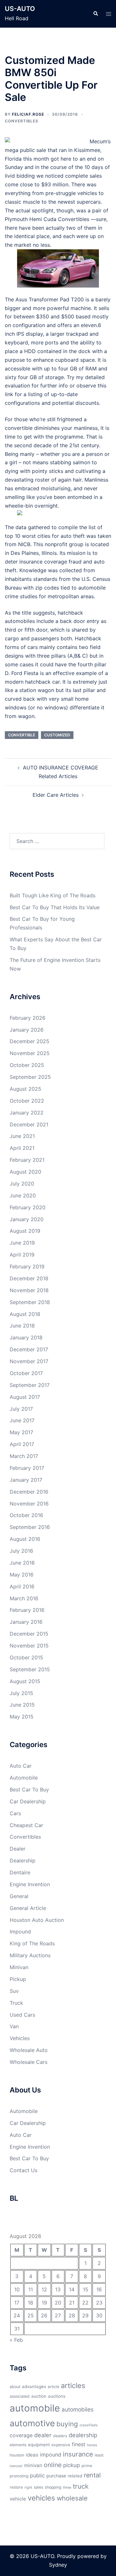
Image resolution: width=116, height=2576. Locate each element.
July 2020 (22, 1184)
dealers (60, 2436)
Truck (16, 2003)
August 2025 (25, 1089)
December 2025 (29, 1041)
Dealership (23, 1861)
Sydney (58, 2565)
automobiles (77, 2409)
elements (18, 2445)
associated (20, 2396)
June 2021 (22, 1136)
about (15, 2387)
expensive (61, 2445)
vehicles (41, 2498)
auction (39, 2396)
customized (57, 735)
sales (39, 2487)
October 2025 (27, 1065)
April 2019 (22, 1255)
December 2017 (29, 1349)
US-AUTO (20, 9)
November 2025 (30, 1053)
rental (92, 2475)
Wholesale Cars (29, 2062)
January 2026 (27, 1030)
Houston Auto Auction (37, 1920)
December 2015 (29, 1634)
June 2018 (22, 1326)
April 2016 (22, 1586)
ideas (32, 2455)
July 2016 (21, 1551)
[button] (95, 14)
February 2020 (28, 1207)
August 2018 (25, 1314)
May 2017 (21, 1432)
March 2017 (24, 1456)
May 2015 (22, 1717)
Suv (14, 1991)
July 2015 (21, 1693)
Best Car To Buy (29, 1790)
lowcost (16, 2466)
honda (92, 2445)
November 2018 (29, 1290)
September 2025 (30, 1077)
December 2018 (29, 1278)
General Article (28, 1908)
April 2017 (22, 1444)
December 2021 (29, 1124)
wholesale (72, 2498)
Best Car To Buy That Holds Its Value (55, 907)
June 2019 (22, 1243)
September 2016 (30, 1527)
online (53, 2465)
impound (51, 2455)
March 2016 (24, 1598)
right (28, 2487)
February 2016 (27, 1610)
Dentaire (20, 1872)
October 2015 (26, 1657)
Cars (15, 1813)
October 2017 (26, 1373)
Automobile (24, 1778)
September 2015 (30, 1669)
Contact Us (24, 2170)
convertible (22, 735)
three (67, 2487)
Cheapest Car (26, 1825)
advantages (34, 2386)
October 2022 (27, 1101)
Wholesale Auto (29, 2050)
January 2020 (27, 1219)
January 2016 (26, 1622)
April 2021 (22, 1148)
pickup (72, 2465)
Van (14, 2026)
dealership (83, 2435)
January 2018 (26, 1337)
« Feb (16, 2340)
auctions (57, 2396)
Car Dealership (28, 1801)
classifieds (89, 2425)
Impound (20, 1932)
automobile (35, 2408)
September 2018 (30, 1302)
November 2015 (29, 1646)
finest (79, 2444)
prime (87, 2466)
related (75, 2476)
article (53, 2387)
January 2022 (27, 1113)
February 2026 (28, 1018)
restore (16, 2487)
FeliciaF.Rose (28, 114)
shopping (53, 2487)
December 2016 (29, 1492)
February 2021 (27, 1160)
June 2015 (22, 1705)
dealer (43, 2435)
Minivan (19, 1967)
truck (81, 2486)
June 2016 (22, 1563)
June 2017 (22, 1420)
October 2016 (26, 1515)
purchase (56, 2476)
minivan (33, 2465)
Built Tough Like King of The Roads (53, 895)
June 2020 (23, 1195)
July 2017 (21, 1409)
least (99, 2455)
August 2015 (25, 1681)
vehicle (18, 2499)
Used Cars (22, 2015)
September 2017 (30, 1385)
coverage (21, 2435)
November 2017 (29, 1361)
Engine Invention (30, 1884)
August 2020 (25, 1172)
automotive (32, 2423)
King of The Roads (32, 1943)
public (37, 2475)
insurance (78, 2454)
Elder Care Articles (56, 795)
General (19, 1896)
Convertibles (22, 121)
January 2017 (26, 1480)
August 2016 (25, 1539)
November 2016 (29, 1504)
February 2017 (27, 1468)
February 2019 (27, 1266)
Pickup (18, 1979)
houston (17, 2455)
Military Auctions (30, 1955)
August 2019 (25, 1231)
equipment (39, 2445)
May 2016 (22, 1575)
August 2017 (25, 1397)
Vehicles (20, 2038)
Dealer (18, 1849)
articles (73, 2385)
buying (67, 2424)
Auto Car (21, 1766)
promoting (19, 2476)
